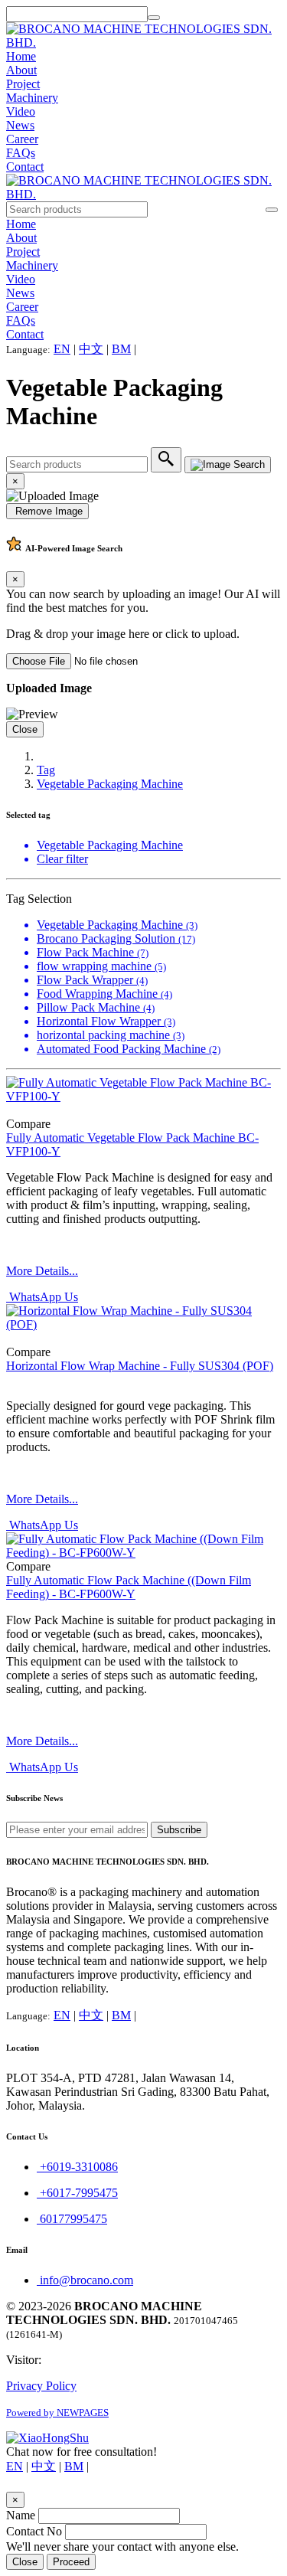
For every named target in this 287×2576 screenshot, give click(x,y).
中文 (91, 349)
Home (21, 56)
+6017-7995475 (77, 2193)
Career (22, 139)
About (21, 70)
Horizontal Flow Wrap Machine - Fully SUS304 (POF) (140, 1366)
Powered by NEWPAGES (57, 2413)
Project (23, 84)
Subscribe (179, 1830)
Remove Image (47, 511)
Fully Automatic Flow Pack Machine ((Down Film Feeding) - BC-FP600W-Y (129, 1587)
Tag (46, 770)
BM (121, 349)
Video (21, 111)
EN (62, 349)
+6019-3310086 (77, 2167)
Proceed (71, 2562)
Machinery (32, 98)
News (20, 125)
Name (21, 2515)
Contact (25, 167)
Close (25, 729)
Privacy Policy (41, 2386)
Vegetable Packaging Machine (110, 784)
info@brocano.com (85, 2280)
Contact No (34, 2531)
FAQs (21, 153)
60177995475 (72, 2219)
